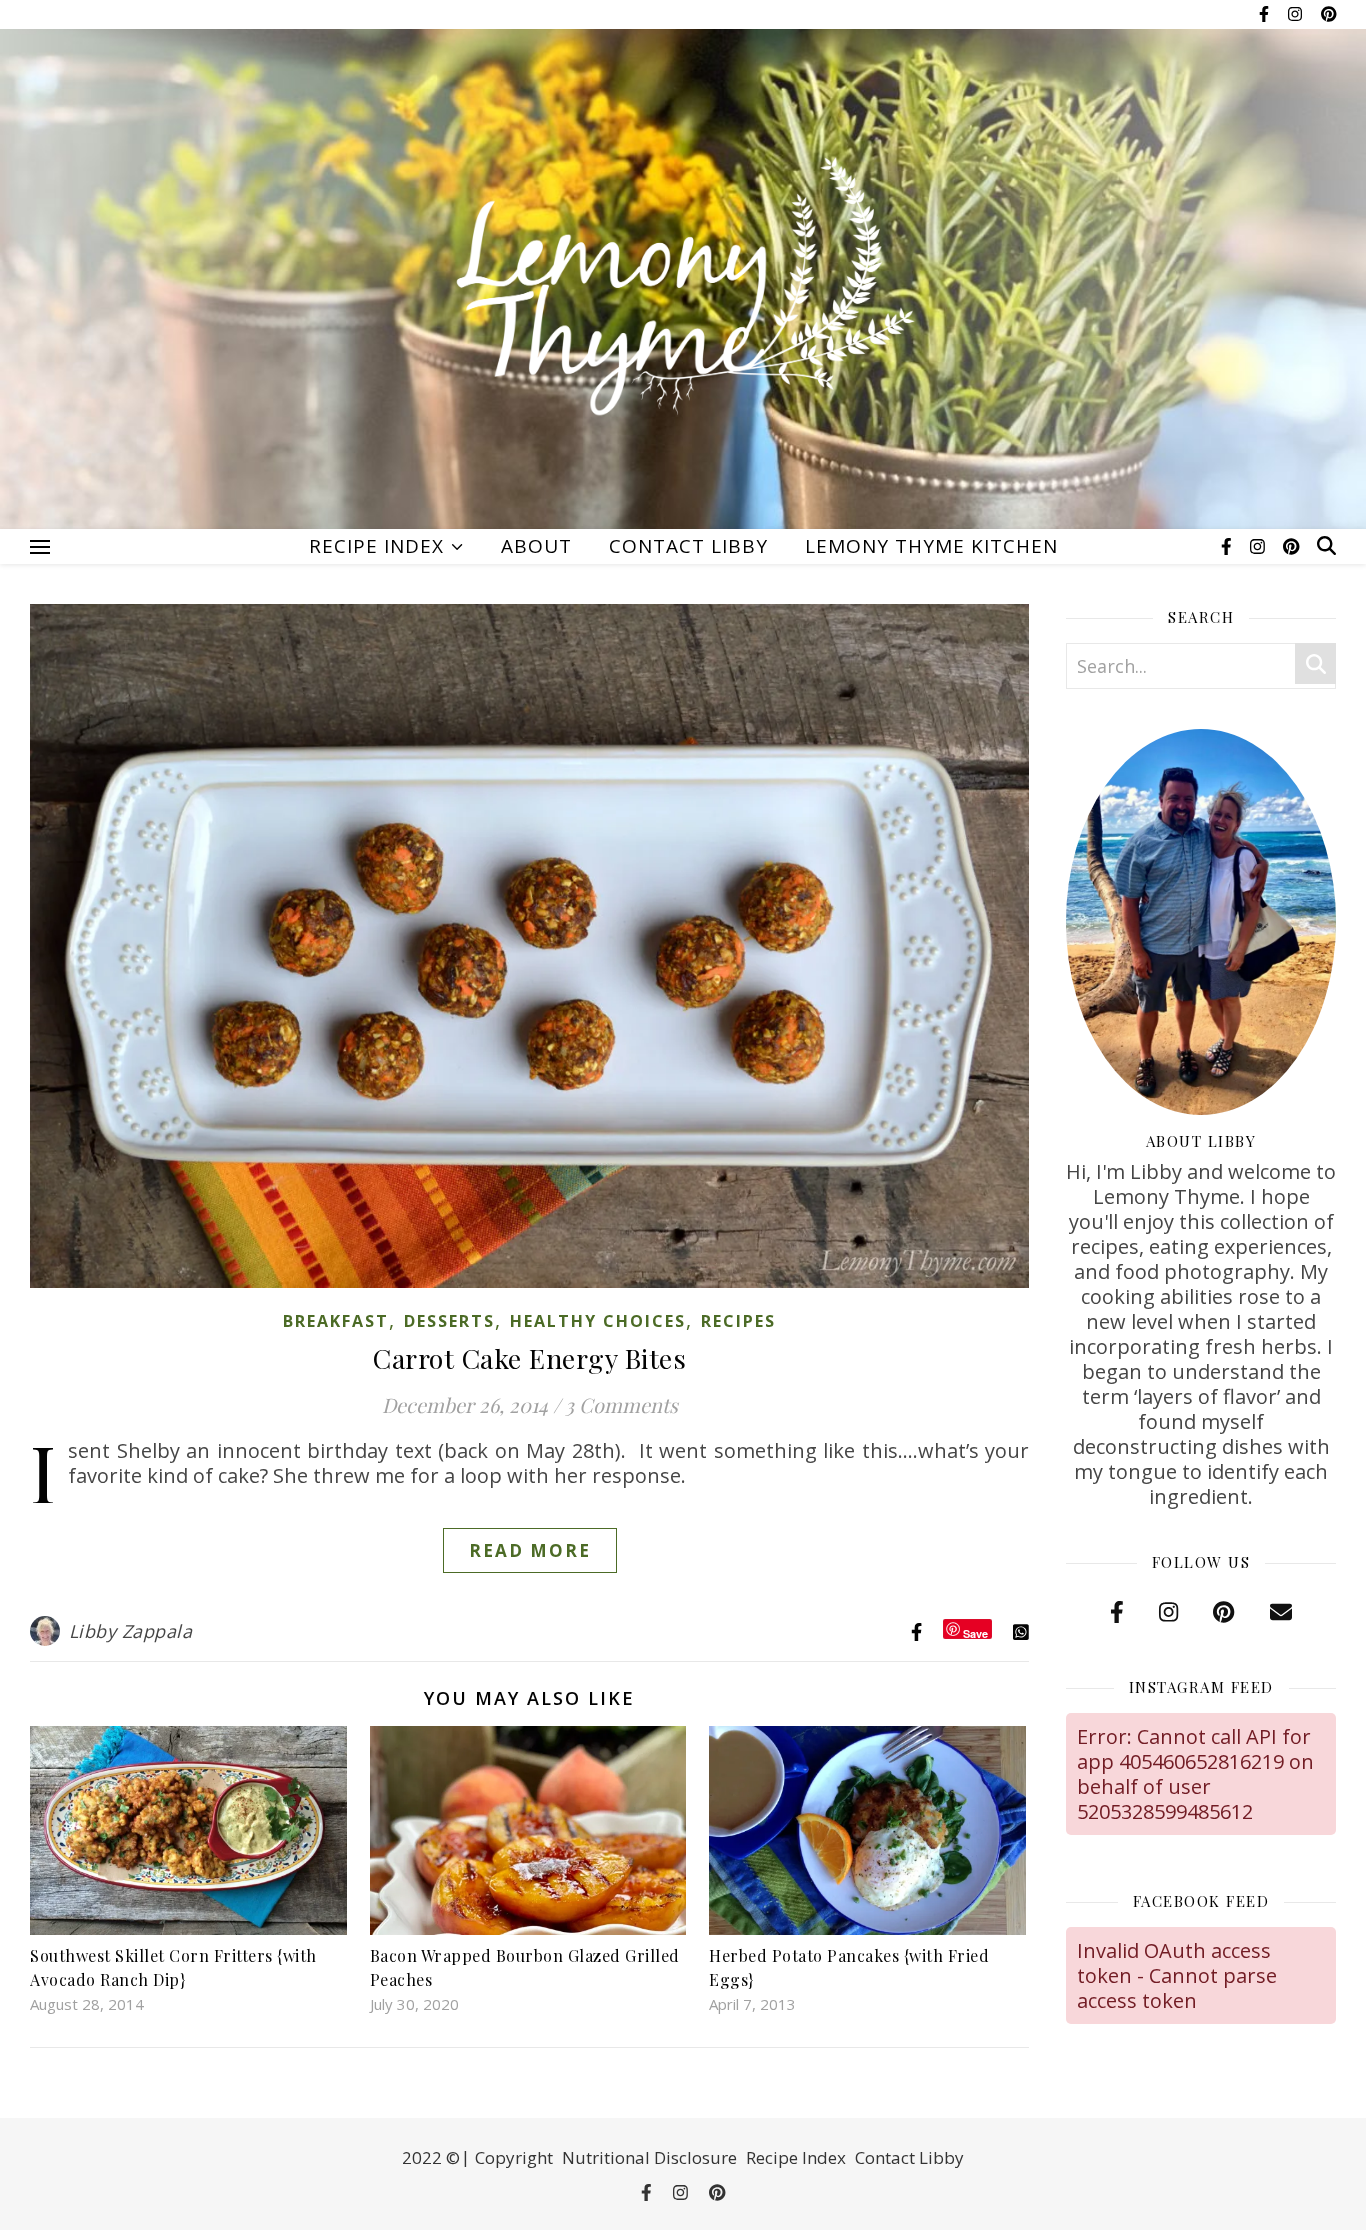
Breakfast (336, 1321)
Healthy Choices (598, 1321)
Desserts (449, 1321)
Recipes (738, 1321)
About (536, 546)
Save (975, 1632)
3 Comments (621, 1404)
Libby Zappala (131, 1631)
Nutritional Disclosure (649, 2157)
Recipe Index (376, 546)
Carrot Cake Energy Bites (529, 1358)
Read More (530, 1550)
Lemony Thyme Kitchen (931, 546)
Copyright (514, 2157)
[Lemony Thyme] (683, 290)
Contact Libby (688, 546)
